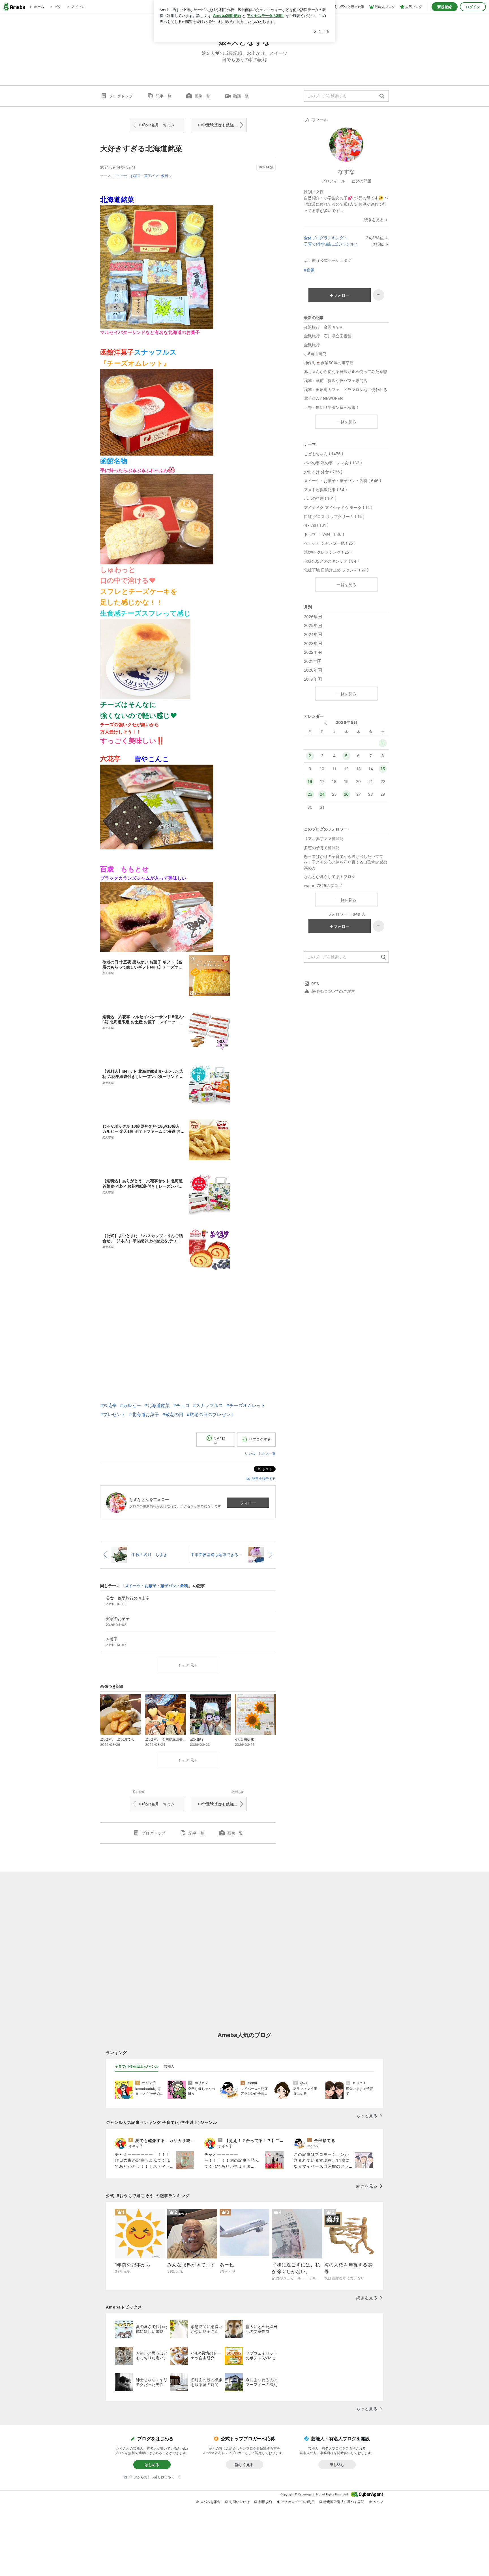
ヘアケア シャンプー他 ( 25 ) (330, 543)
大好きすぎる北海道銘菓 (141, 148)
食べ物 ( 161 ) (316, 525)
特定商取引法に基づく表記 (344, 2502)
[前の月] (326, 723)
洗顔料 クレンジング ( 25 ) (328, 552)
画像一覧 (202, 96)
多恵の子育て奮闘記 (322, 848)
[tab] (137, 2066)
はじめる (152, 2465)
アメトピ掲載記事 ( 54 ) (325, 490)
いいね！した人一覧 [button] (260, 1453)
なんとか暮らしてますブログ (330, 876)
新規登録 (445, 7)
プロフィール (333, 181)
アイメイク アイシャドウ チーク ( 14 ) (338, 507)
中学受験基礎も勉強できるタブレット (222, 125)
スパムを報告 (210, 2502)
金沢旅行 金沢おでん (324, 327)
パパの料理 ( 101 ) (320, 498)
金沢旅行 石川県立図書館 (328, 336)
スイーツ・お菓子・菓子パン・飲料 (141, 176)
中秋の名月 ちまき (157, 125)
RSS (315, 984)
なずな (346, 172)
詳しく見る (244, 2465)
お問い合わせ (239, 2502)
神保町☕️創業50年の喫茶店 (329, 363)
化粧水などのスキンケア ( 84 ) (331, 561)
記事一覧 (164, 96)
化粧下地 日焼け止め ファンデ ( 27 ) (336, 570)
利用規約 (265, 2502)
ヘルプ (378, 2502)
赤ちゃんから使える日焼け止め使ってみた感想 (346, 371)
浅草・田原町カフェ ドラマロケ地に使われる (346, 390)
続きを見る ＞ (376, 220)
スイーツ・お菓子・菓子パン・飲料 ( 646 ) (343, 481)
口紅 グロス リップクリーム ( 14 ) (334, 516)
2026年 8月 (347, 722)
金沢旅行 (312, 345)
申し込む (337, 2465)
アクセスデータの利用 (298, 2502)
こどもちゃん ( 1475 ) (324, 454)
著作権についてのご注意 (333, 991)
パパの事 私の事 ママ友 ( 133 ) (333, 463)
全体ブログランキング (324, 238)
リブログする (260, 1439)
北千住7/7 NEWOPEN (323, 398)
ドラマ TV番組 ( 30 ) (324, 534)
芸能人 (169, 2066)
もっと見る (188, 1665)
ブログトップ (121, 96)
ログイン (473, 7)
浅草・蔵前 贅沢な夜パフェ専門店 (336, 380)
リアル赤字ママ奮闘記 (324, 839)
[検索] (382, 96)
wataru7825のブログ (323, 885)
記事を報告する (264, 1478)
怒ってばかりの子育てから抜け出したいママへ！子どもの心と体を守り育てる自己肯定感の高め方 (346, 862)
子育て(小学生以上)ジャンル (329, 244)
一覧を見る (346, 422)
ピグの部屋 (361, 181)
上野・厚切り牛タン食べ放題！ (332, 407)
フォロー (248, 1503)
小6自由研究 (315, 354)
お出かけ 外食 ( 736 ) (323, 472)
